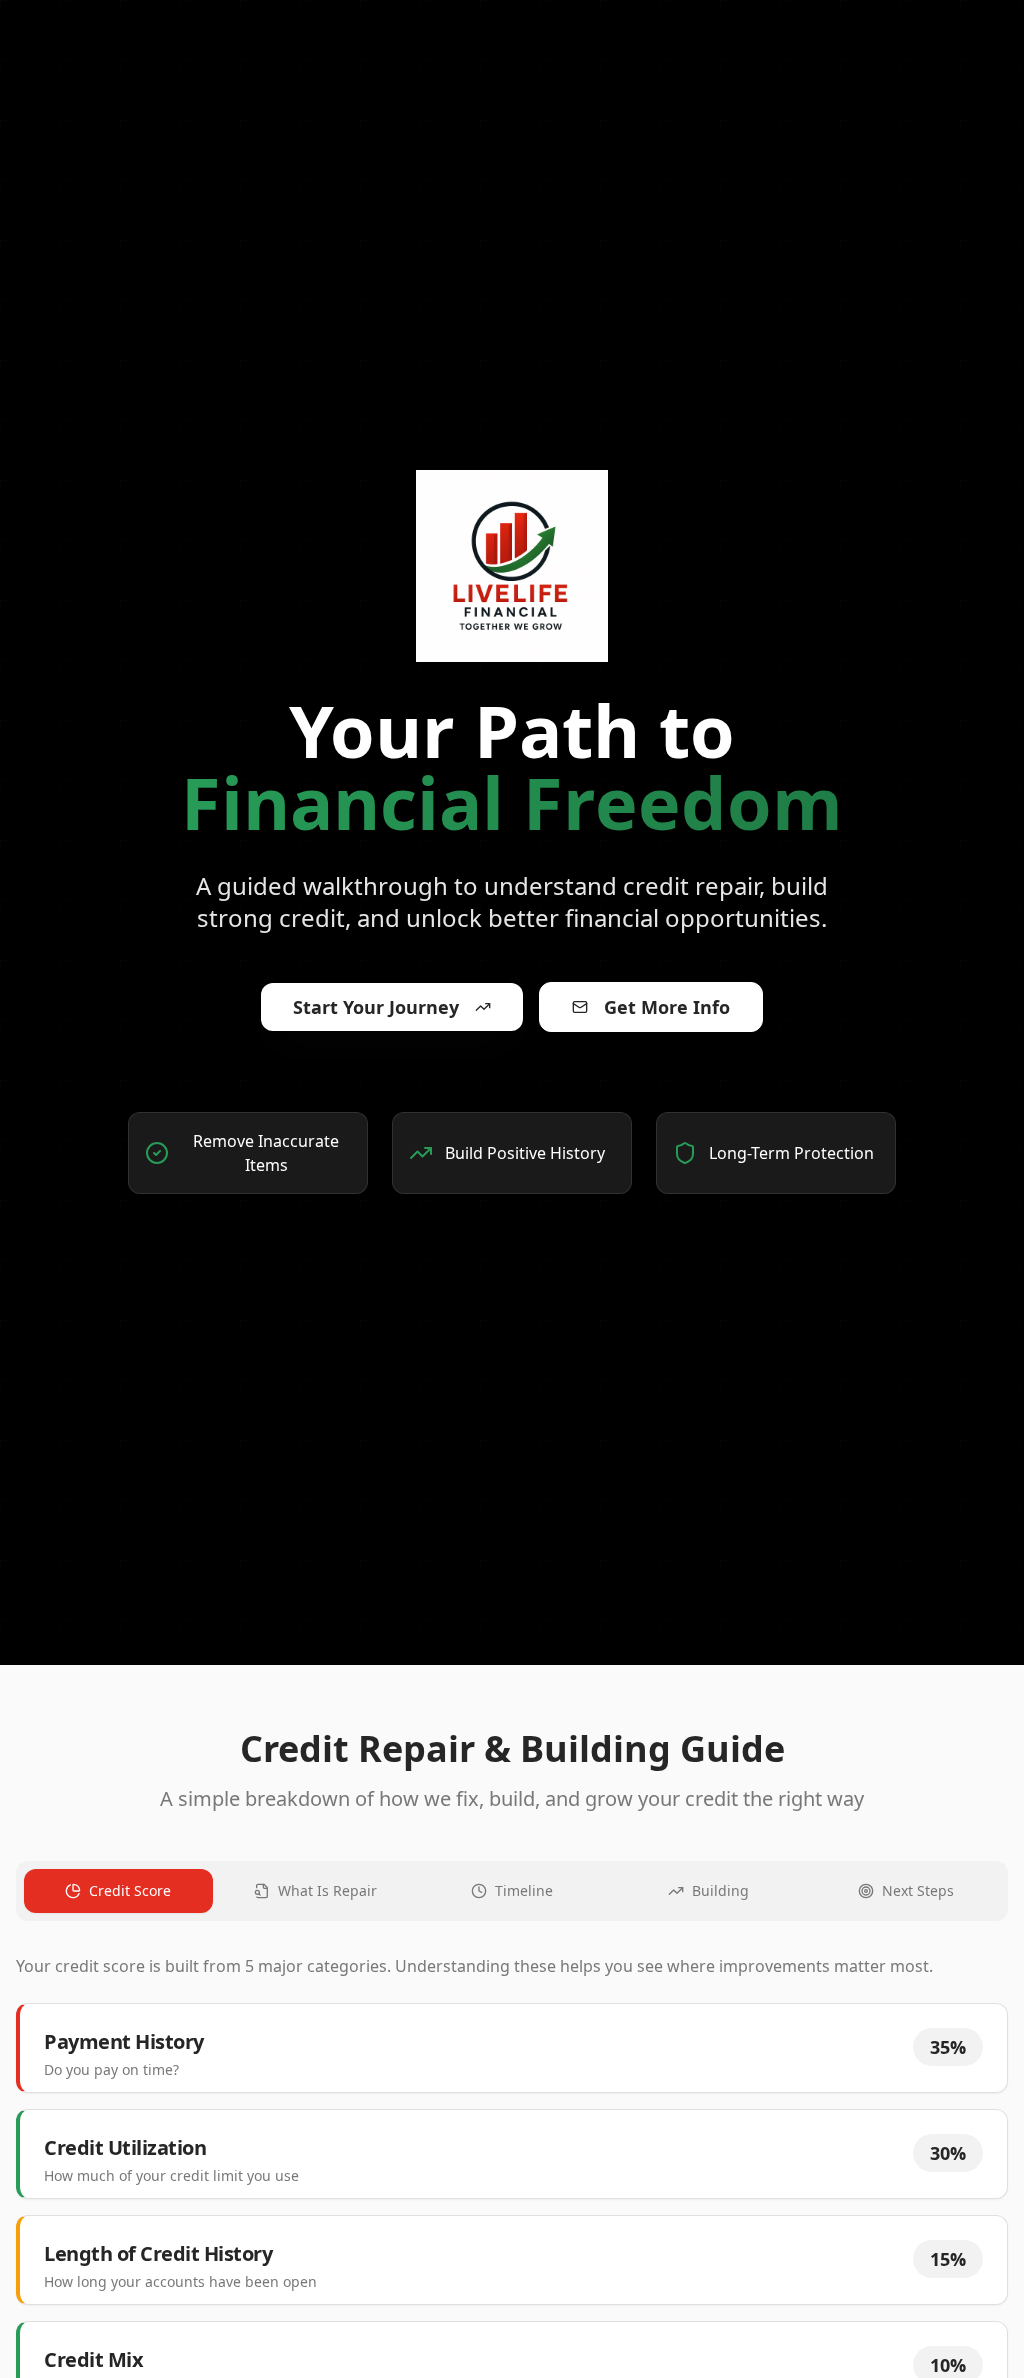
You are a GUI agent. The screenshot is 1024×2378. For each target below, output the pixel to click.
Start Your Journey (376, 1007)
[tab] (118, 1891)
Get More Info (667, 1007)
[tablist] (512, 1891)
